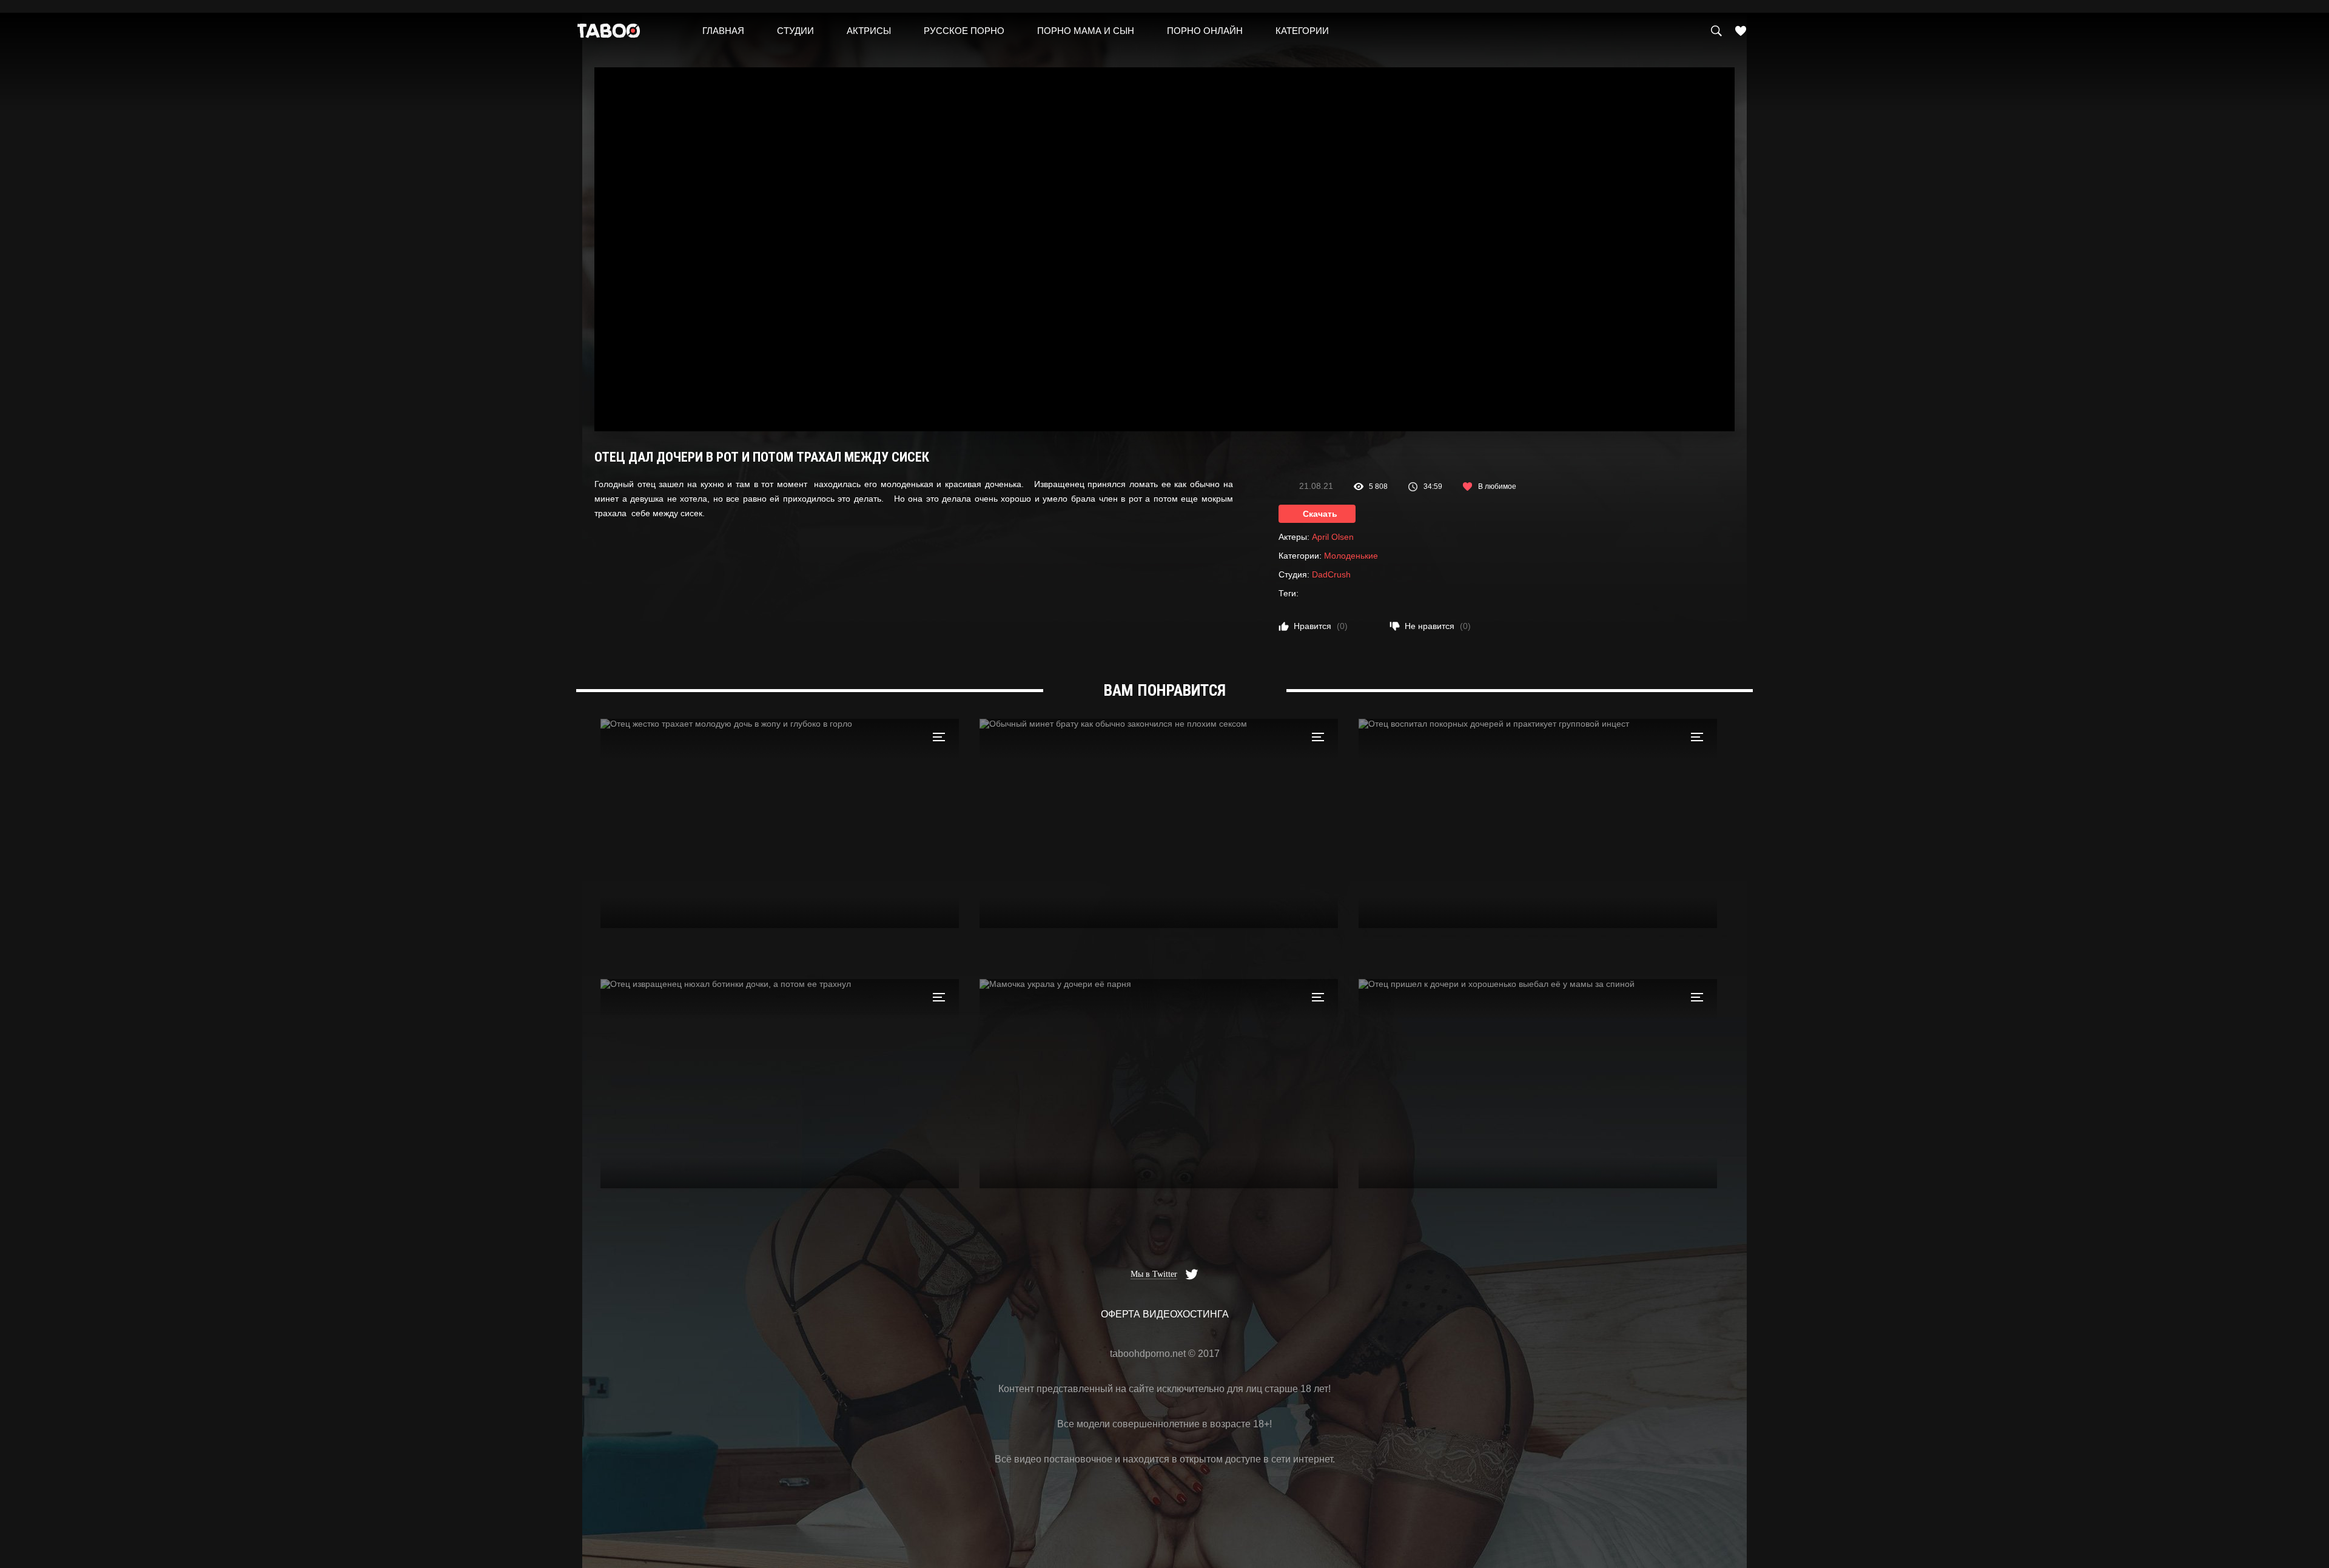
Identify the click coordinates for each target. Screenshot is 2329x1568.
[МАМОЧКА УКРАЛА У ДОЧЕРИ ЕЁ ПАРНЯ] (1159, 1084)
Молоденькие (1351, 556)
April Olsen (1333, 537)
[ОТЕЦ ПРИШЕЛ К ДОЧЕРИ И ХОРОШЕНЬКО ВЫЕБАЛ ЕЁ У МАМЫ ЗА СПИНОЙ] (1538, 1084)
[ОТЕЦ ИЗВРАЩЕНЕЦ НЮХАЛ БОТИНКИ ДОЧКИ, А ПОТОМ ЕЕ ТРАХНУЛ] (780, 1084)
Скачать (1320, 514)
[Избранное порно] (1741, 31)
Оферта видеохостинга (1165, 1314)
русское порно (964, 31)
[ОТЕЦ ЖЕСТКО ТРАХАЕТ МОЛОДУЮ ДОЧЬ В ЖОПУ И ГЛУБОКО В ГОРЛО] (780, 823)
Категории (1302, 31)
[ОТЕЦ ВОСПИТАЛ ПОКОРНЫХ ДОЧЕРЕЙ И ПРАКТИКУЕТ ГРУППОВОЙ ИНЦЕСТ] (1538, 823)
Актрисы (869, 31)
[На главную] (609, 34)
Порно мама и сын (1086, 31)
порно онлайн (1205, 31)
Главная (723, 31)
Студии (795, 31)
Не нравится (1438, 626)
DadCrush (1331, 574)
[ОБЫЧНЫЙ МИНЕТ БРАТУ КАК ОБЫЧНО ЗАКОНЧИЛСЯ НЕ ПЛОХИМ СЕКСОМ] (1159, 823)
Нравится (1321, 626)
